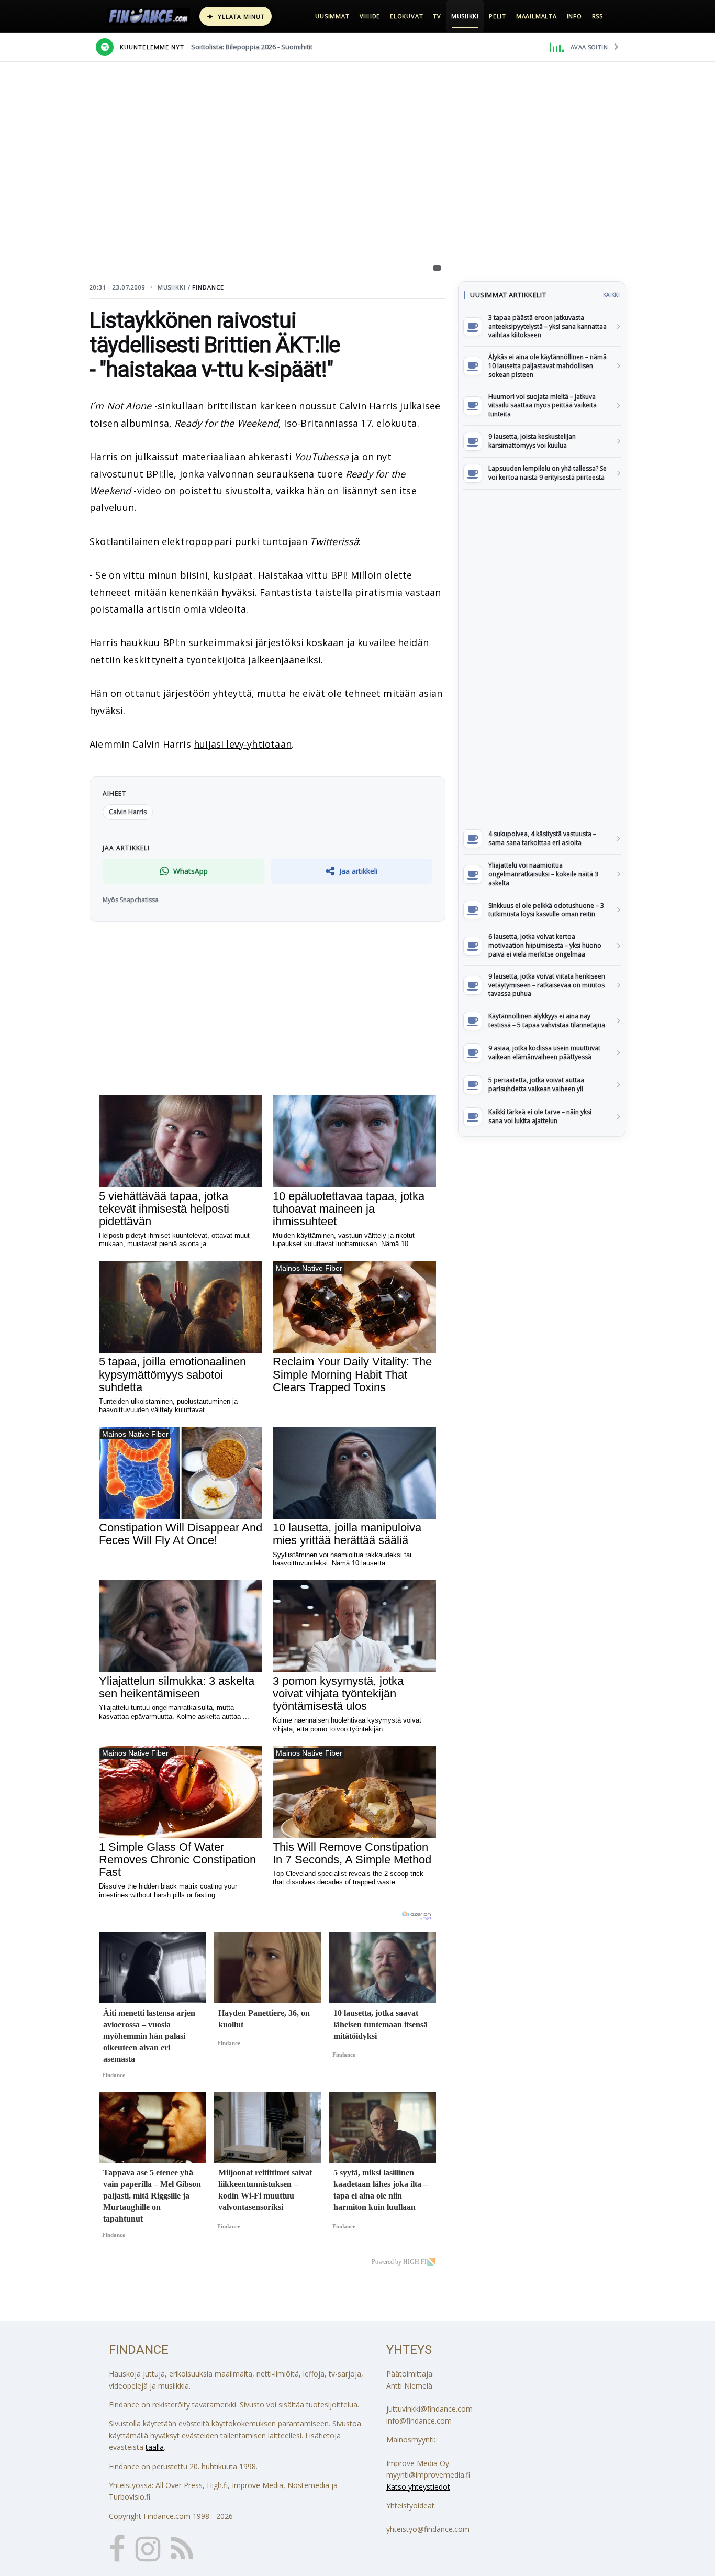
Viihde (370, 16)
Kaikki (611, 295)
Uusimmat (332, 16)
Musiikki (465, 16)
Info (574, 16)
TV (437, 16)
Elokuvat (406, 16)
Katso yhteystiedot (418, 2487)
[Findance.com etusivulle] (149, 16)
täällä (155, 2447)
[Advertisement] (542, 656)
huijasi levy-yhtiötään (243, 744)
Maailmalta (537, 16)
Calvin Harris (368, 406)
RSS (597, 16)
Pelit (498, 16)
